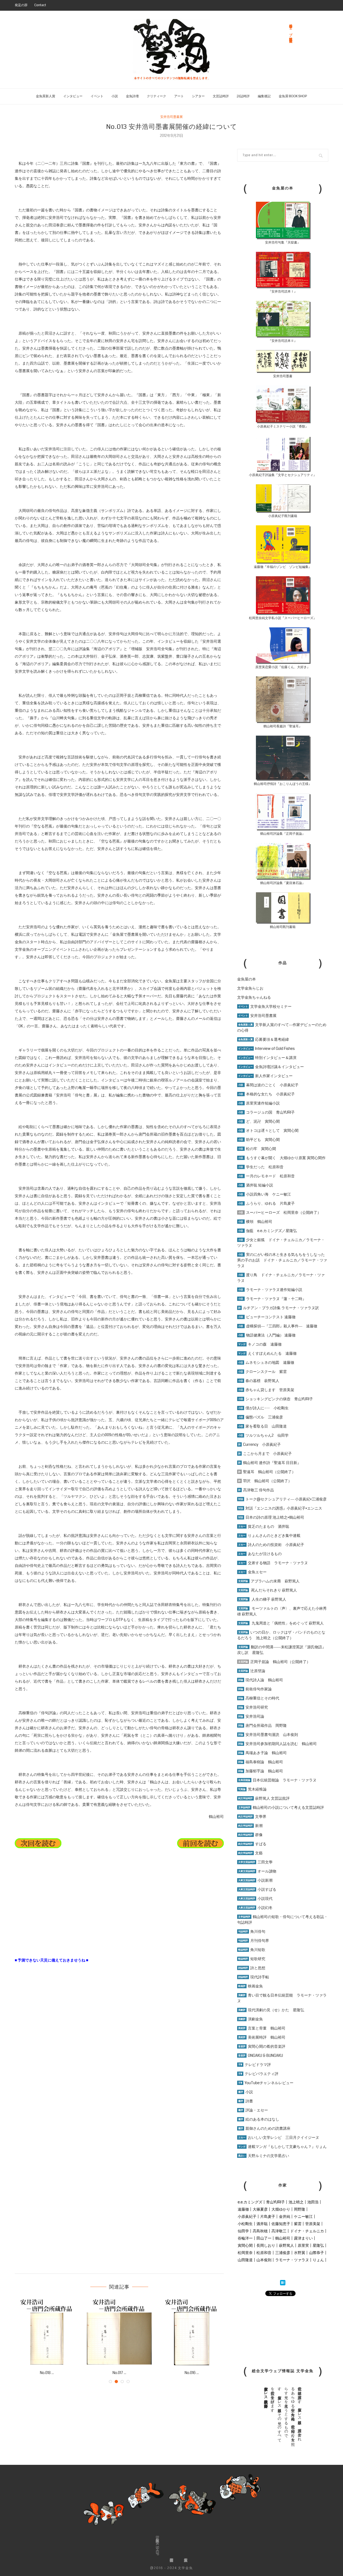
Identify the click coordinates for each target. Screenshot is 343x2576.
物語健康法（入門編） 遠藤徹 (267, 1335)
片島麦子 (268, 2216)
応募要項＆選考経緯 (264, 1039)
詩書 (246, 2101)
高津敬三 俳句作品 (256, 1490)
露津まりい (303, 2238)
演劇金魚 (251, 2019)
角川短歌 (252, 1950)
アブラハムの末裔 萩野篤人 (269, 1581)
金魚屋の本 (247, 979)
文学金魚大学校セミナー (265, 1006)
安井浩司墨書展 (171, 117)
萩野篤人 (286, 2245)
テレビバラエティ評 (258, 2074)
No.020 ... (47, 2373)
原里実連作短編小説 (259, 1103)
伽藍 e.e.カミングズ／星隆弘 (268, 1231)
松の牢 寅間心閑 (257, 1149)
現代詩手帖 (254, 1977)
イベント (97, 96)
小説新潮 (255, 1880)
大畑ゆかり (281, 2209)
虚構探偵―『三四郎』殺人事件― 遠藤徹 (278, 1326)
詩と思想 (252, 1968)
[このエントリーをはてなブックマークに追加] (283, 2283)
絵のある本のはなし (259, 2119)
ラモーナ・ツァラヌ (292, 2260)
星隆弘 (318, 2245)
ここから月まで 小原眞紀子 (265, 1454)
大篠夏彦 (260, 2209)
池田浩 (313, 2202)
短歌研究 (252, 1959)
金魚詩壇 (132, 96)
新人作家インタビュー (265, 1076)
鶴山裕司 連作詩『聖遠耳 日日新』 (270, 1463)
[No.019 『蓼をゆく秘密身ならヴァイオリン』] (119, 2332)
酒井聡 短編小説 (256, 1185)
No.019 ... (119, 2373)
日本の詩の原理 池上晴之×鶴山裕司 (271, 1517)
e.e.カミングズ (250, 2202)
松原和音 (264, 2253)
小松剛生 (245, 2224)
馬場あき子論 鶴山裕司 (262, 1753)
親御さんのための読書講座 (264, 2128)
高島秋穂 (260, 2231)
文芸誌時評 (221, 96)
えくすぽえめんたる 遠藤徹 (267, 1353)
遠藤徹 (243, 2209)
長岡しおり (266, 2245)
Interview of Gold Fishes (266, 1049)
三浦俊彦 (283, 2253)
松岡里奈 (245, 2253)
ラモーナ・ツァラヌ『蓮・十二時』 (272, 1299)
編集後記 (264, 96)
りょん (318, 2260)
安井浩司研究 (253, 1707)
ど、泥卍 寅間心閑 (259, 1121)
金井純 (285, 2216)
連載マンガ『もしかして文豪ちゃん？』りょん (282, 2147)
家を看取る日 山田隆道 (262, 1426)
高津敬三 (279, 2231)
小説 (115, 96)
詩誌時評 (243, 96)
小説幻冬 (255, 1908)
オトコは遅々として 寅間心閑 (268, 1130)
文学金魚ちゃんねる (254, 997)
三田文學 (255, 1862)
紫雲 (298, 2224)
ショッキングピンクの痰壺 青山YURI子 (276, 1399)
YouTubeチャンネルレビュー (266, 2083)
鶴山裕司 (283, 2238)
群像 (250, 1835)
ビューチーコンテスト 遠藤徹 (267, 1317)
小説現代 (255, 1899)
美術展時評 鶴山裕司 (262, 2037)
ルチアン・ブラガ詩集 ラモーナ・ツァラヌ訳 (279, 1308)
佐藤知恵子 (281, 2224)
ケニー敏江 (303, 2216)
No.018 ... (192, 2373)
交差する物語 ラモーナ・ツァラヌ (273, 1563)
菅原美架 (313, 2224)
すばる (252, 1844)
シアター (198, 96)
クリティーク (156, 96)
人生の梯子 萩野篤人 (262, 1599)
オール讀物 (257, 1871)
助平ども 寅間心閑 (259, 1140)
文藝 (250, 1853)
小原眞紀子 (247, 2216)
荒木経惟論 (252, 1789)
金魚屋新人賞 (46, 96)
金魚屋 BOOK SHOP (293, 96)
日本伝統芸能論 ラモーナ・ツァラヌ (277, 1780)
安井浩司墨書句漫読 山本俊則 (268, 1735)
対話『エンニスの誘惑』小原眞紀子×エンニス (280, 1508)
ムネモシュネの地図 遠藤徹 (266, 1362)
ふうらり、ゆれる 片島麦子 (266, 1203)
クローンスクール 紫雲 (262, 1372)
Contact (40, 5)
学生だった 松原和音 (261, 1167)
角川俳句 (252, 1931)
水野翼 (300, 2253)
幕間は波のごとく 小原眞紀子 (268, 1085)
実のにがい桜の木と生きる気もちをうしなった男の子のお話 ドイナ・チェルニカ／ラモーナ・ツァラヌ (282, 1260)
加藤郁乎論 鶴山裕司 (261, 1771)
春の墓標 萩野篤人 (259, 1381)
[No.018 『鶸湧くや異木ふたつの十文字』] (192, 2332)
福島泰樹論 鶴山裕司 (261, 1762)
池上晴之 (296, 2202)
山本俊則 (264, 2260)
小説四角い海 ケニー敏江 (265, 1194)
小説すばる (257, 1889)
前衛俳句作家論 (255, 1689)
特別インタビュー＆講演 (267, 1058)
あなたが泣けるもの (260, 1554)
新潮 (250, 1826)
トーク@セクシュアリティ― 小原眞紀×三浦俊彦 (282, 1499)
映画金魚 (251, 1986)
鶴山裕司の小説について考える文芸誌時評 (281, 1807)
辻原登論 (252, 1671)
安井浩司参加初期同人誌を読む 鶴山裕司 (277, 1744)
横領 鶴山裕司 (255, 1222)
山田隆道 (245, 2260)
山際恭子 (316, 2253)
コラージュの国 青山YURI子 (266, 1112)
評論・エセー (253, 2110)
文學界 (252, 1817)
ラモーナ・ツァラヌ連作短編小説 (270, 1290)
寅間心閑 (245, 2245)
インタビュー (73, 96)
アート (179, 96)
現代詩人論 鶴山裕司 (261, 1680)
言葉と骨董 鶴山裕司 (262, 2028)
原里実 (303, 2245)
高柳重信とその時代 (259, 1698)
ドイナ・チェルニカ (307, 2231)
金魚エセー (252, 1572)
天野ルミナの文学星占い (264, 2156)
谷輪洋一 (245, 2238)
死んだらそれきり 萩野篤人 (268, 1590)
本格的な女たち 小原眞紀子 (266, 1094)
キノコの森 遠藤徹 (260, 1344)
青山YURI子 (275, 2202)
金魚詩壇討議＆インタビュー (271, 1067)
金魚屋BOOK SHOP (157, 2546)
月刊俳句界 (254, 1941)
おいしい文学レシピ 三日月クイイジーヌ (279, 2137)
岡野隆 (300, 2209)
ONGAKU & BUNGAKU (261, 2055)
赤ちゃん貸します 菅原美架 (266, 1390)
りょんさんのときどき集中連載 (269, 1536)
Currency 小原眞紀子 (260, 1444)
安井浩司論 (251, 1716)
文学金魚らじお (250, 988)
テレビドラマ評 (255, 2065)
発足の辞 (21, 5)
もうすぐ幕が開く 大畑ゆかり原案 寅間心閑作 (282, 1158)
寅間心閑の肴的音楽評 (262, 2046)
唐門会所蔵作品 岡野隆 (262, 1725)
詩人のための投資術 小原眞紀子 (271, 1545)
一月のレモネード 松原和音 (266, 1176)
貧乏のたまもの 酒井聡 (264, 1526)
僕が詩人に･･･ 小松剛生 (263, 1408)
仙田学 (243, 2231)
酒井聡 (262, 2224)
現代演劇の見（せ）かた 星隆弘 (271, 2010)
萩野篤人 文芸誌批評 (264, 1798)
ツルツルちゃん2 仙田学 (263, 1435)
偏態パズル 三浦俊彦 (261, 1417)
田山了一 (264, 2238)
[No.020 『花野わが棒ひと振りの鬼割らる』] (47, 2332)
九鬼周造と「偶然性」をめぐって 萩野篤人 (288, 1623)
